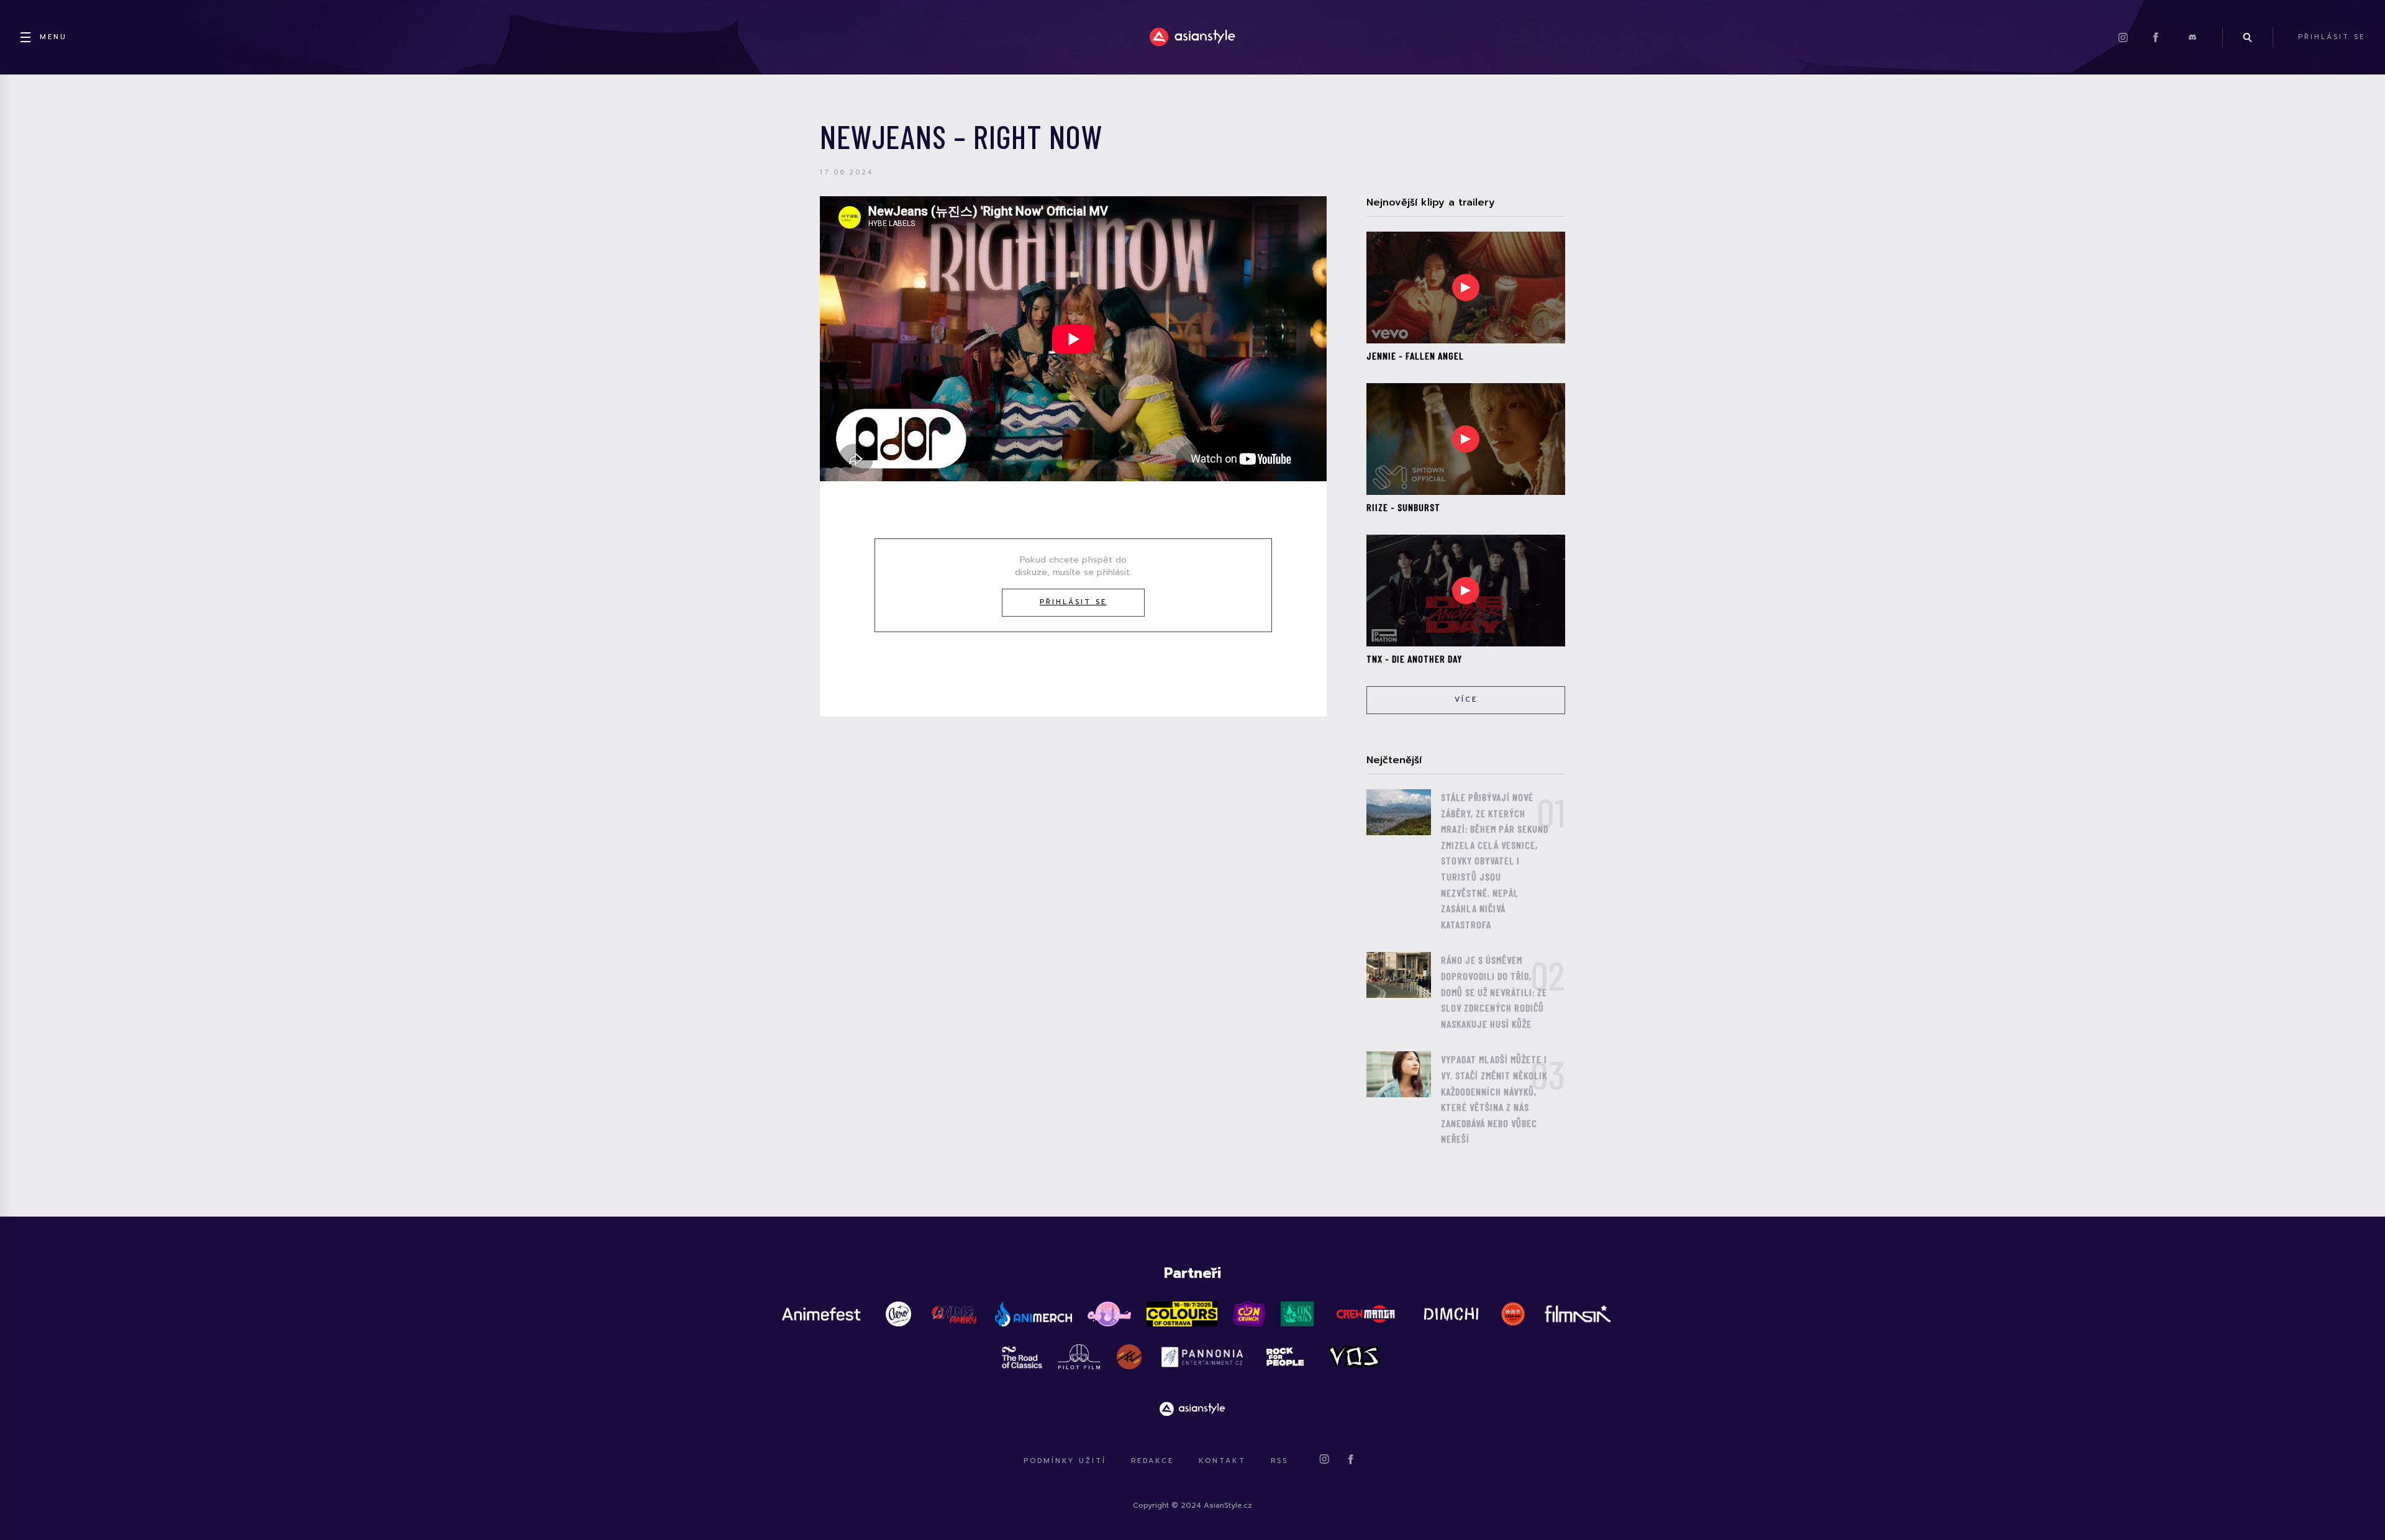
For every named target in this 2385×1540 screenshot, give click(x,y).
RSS (1279, 1461)
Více (1466, 700)
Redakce (1152, 1461)
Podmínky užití (1065, 1461)
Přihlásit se (1073, 602)
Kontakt (1222, 1461)
